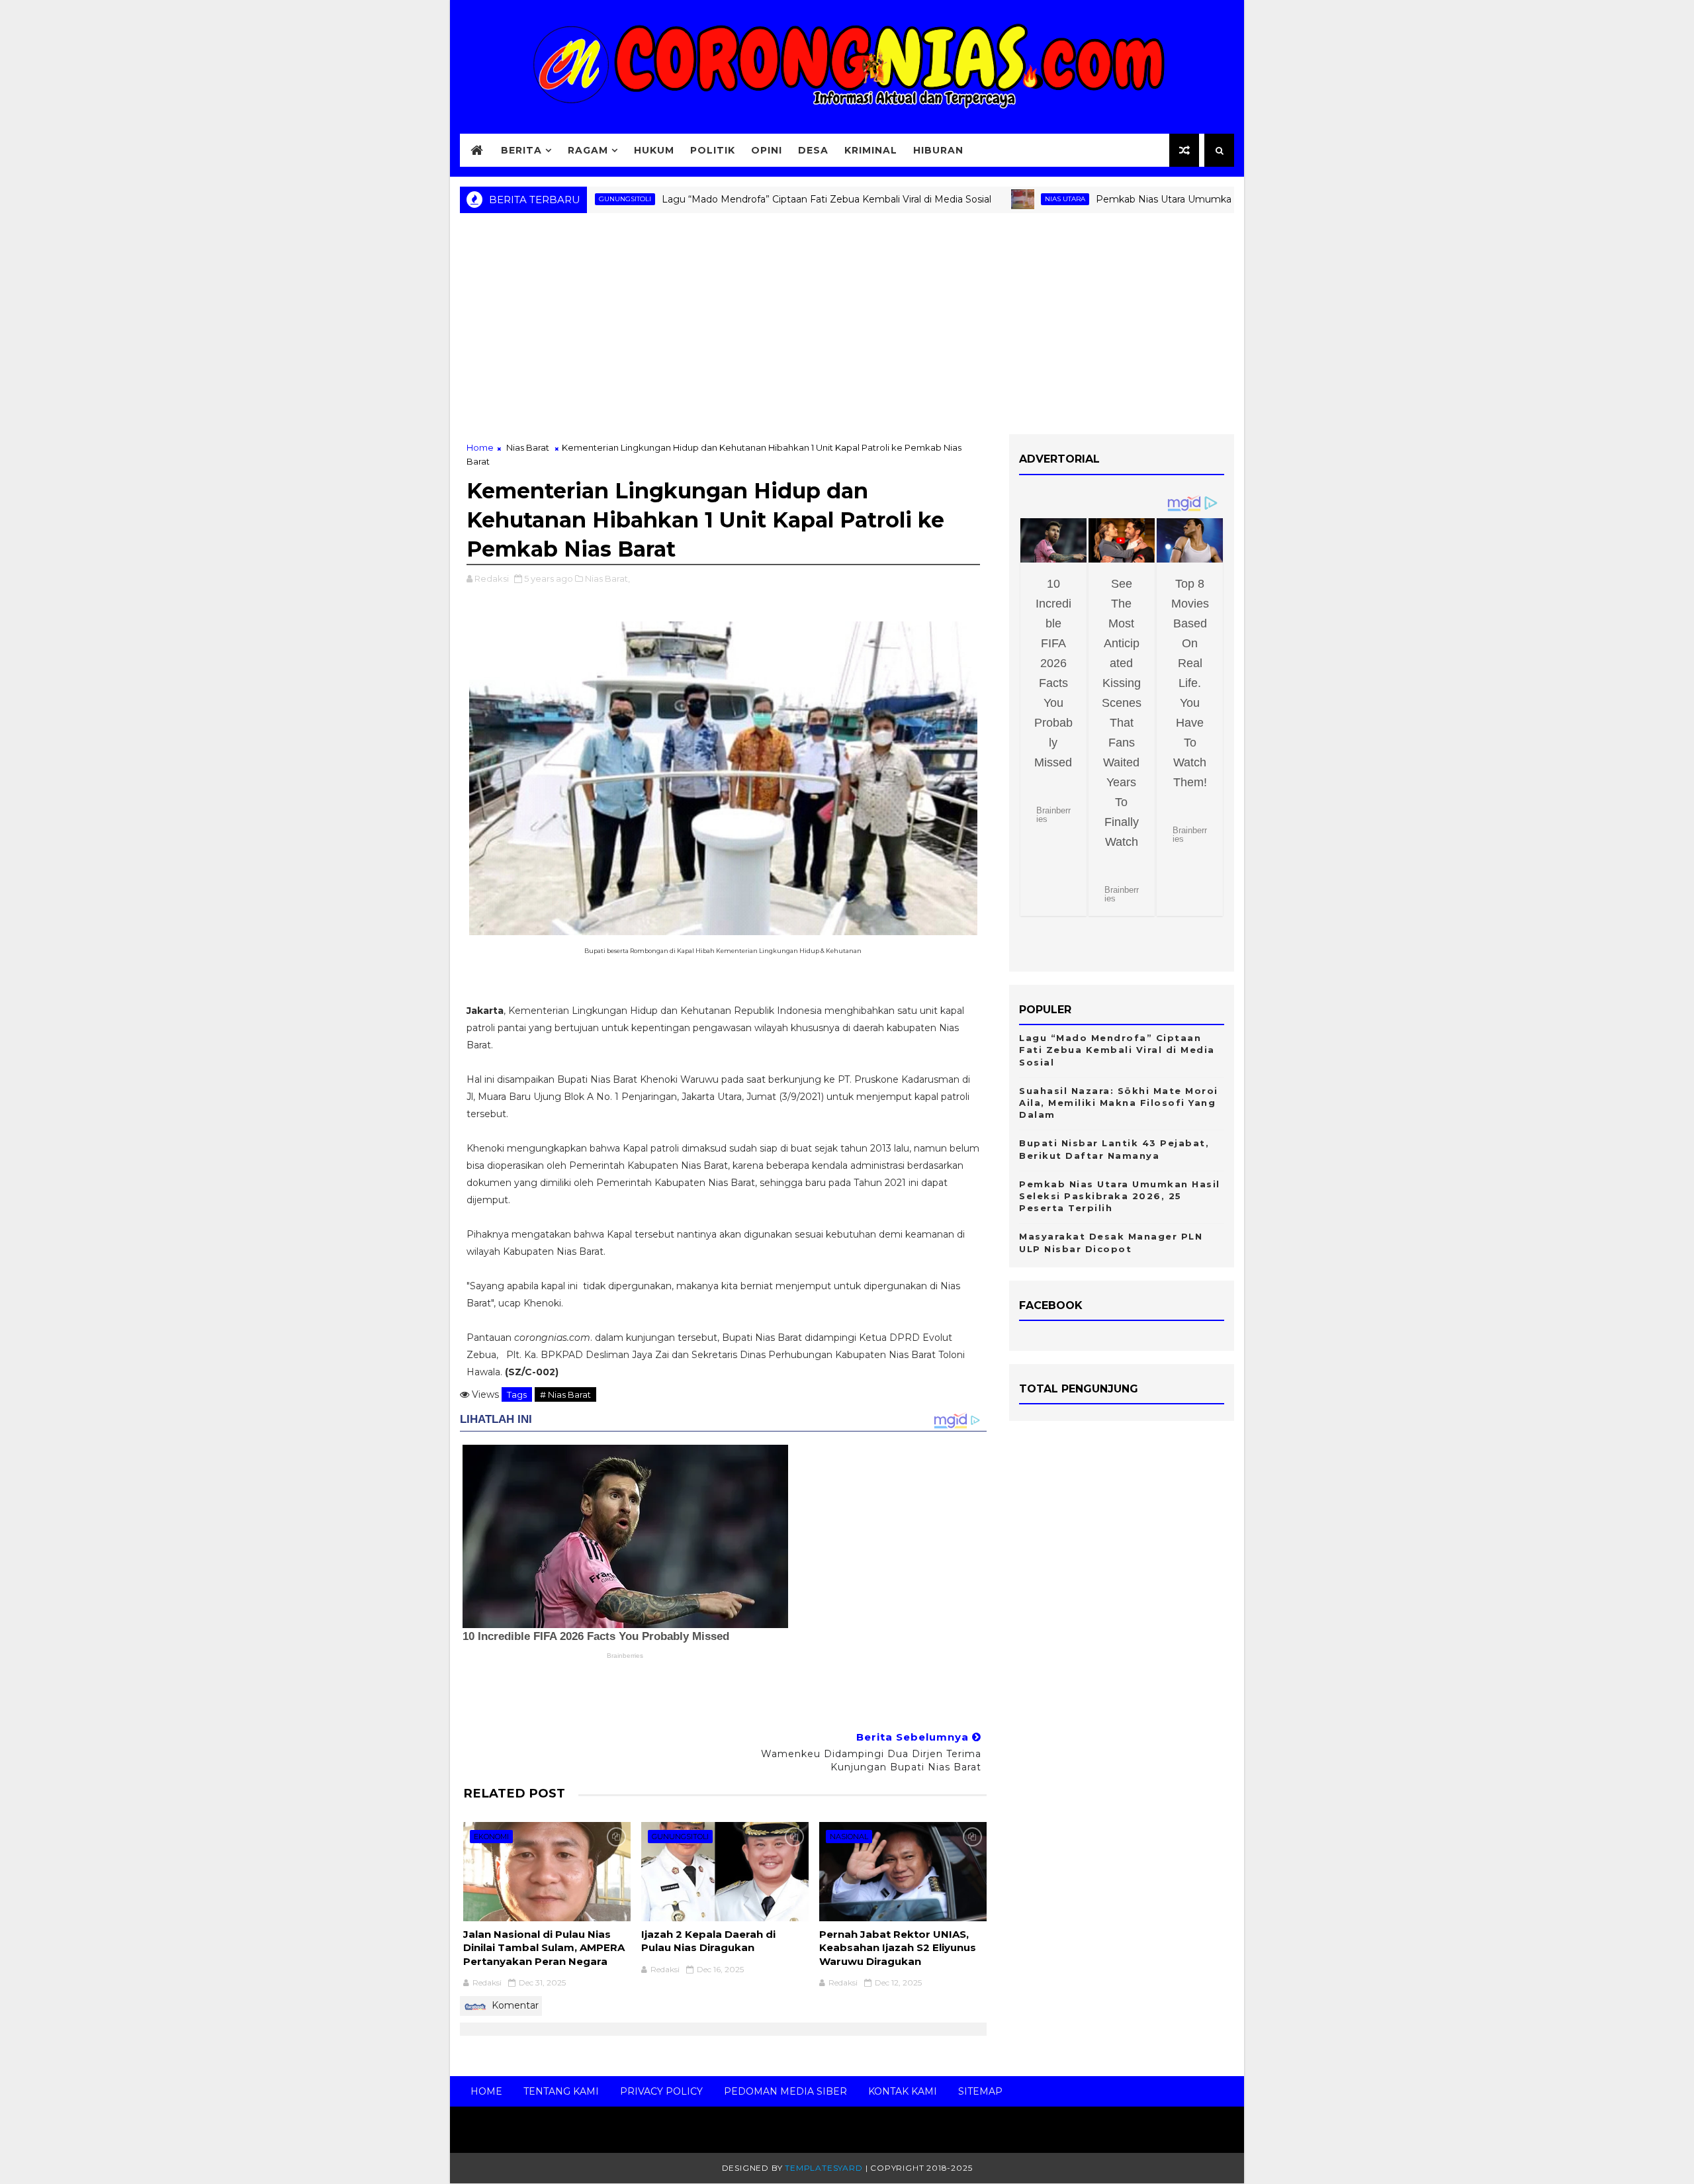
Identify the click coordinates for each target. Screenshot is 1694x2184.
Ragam (588, 150)
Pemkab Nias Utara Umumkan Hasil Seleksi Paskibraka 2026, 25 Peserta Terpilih (1213, 199)
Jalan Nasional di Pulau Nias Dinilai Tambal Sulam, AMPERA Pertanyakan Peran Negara (544, 1948)
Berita (521, 150)
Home (480, 447)
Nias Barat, (607, 578)
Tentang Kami (561, 2091)
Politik (713, 150)
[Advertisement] (847, 328)
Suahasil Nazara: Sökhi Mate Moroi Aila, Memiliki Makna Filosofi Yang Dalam (1119, 1103)
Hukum (654, 150)
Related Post (514, 1793)
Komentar (514, 2005)
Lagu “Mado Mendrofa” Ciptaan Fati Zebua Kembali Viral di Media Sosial (761, 199)
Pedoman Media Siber (785, 2091)
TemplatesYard (824, 2168)
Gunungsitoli (680, 1837)
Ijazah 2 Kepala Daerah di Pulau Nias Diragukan (708, 1941)
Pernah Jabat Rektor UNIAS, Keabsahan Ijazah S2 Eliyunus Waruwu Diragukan (898, 1948)
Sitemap (980, 2091)
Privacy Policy (661, 2091)
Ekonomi (491, 1837)
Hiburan (938, 150)
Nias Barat (528, 447)
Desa (813, 150)
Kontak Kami (903, 2091)
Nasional (849, 1837)
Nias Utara (1000, 199)
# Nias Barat (565, 1394)
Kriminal (871, 150)
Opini (767, 150)
